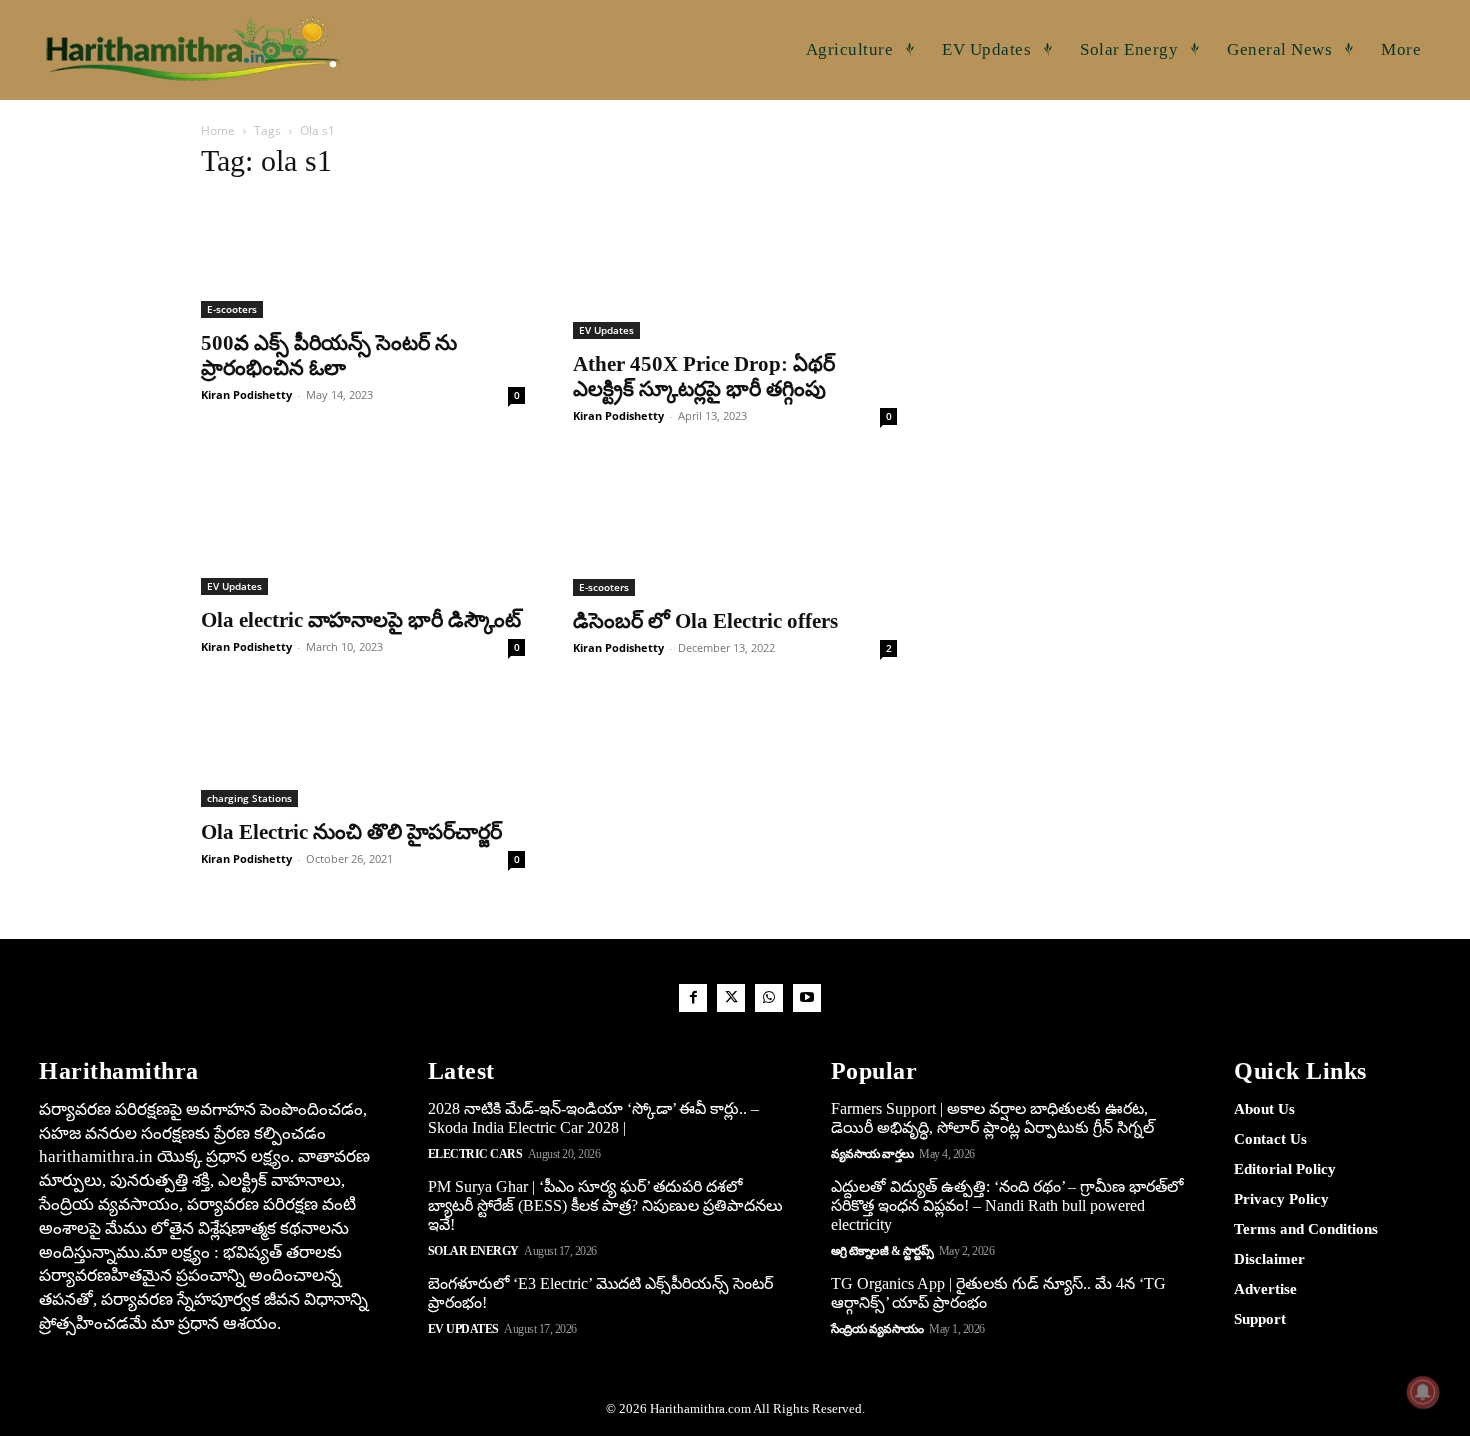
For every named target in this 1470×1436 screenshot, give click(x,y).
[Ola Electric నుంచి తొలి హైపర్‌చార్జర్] (363, 747)
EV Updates (606, 330)
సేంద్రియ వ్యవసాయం (877, 1329)
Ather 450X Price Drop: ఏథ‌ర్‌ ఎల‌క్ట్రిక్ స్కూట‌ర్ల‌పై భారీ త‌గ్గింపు (704, 376)
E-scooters (232, 309)
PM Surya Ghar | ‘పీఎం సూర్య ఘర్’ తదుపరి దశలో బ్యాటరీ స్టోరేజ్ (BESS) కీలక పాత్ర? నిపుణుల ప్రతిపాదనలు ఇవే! (605, 1205)
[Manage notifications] (1423, 1392)
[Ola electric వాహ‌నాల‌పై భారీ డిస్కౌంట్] (363, 525)
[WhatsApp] (769, 998)
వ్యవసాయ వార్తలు (872, 1154)
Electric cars (475, 1154)
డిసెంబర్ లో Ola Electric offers (705, 621)
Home (218, 130)
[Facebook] (693, 998)
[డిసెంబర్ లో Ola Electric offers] (735, 526)
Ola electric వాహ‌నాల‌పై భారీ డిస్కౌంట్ (361, 620)
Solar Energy (473, 1251)
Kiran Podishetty (246, 394)
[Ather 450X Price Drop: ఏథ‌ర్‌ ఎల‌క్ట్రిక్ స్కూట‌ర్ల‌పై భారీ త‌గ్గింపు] (735, 269)
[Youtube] (807, 998)
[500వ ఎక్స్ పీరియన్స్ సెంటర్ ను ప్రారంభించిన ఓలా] (363, 258)
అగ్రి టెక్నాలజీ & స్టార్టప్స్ (882, 1251)
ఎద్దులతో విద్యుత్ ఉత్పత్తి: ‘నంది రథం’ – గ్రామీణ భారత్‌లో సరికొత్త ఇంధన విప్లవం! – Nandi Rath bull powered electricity (1007, 1205)
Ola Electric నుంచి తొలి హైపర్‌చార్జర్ (351, 832)
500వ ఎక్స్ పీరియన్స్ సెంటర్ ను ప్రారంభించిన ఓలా (329, 355)
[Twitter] (731, 998)
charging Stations (249, 798)
